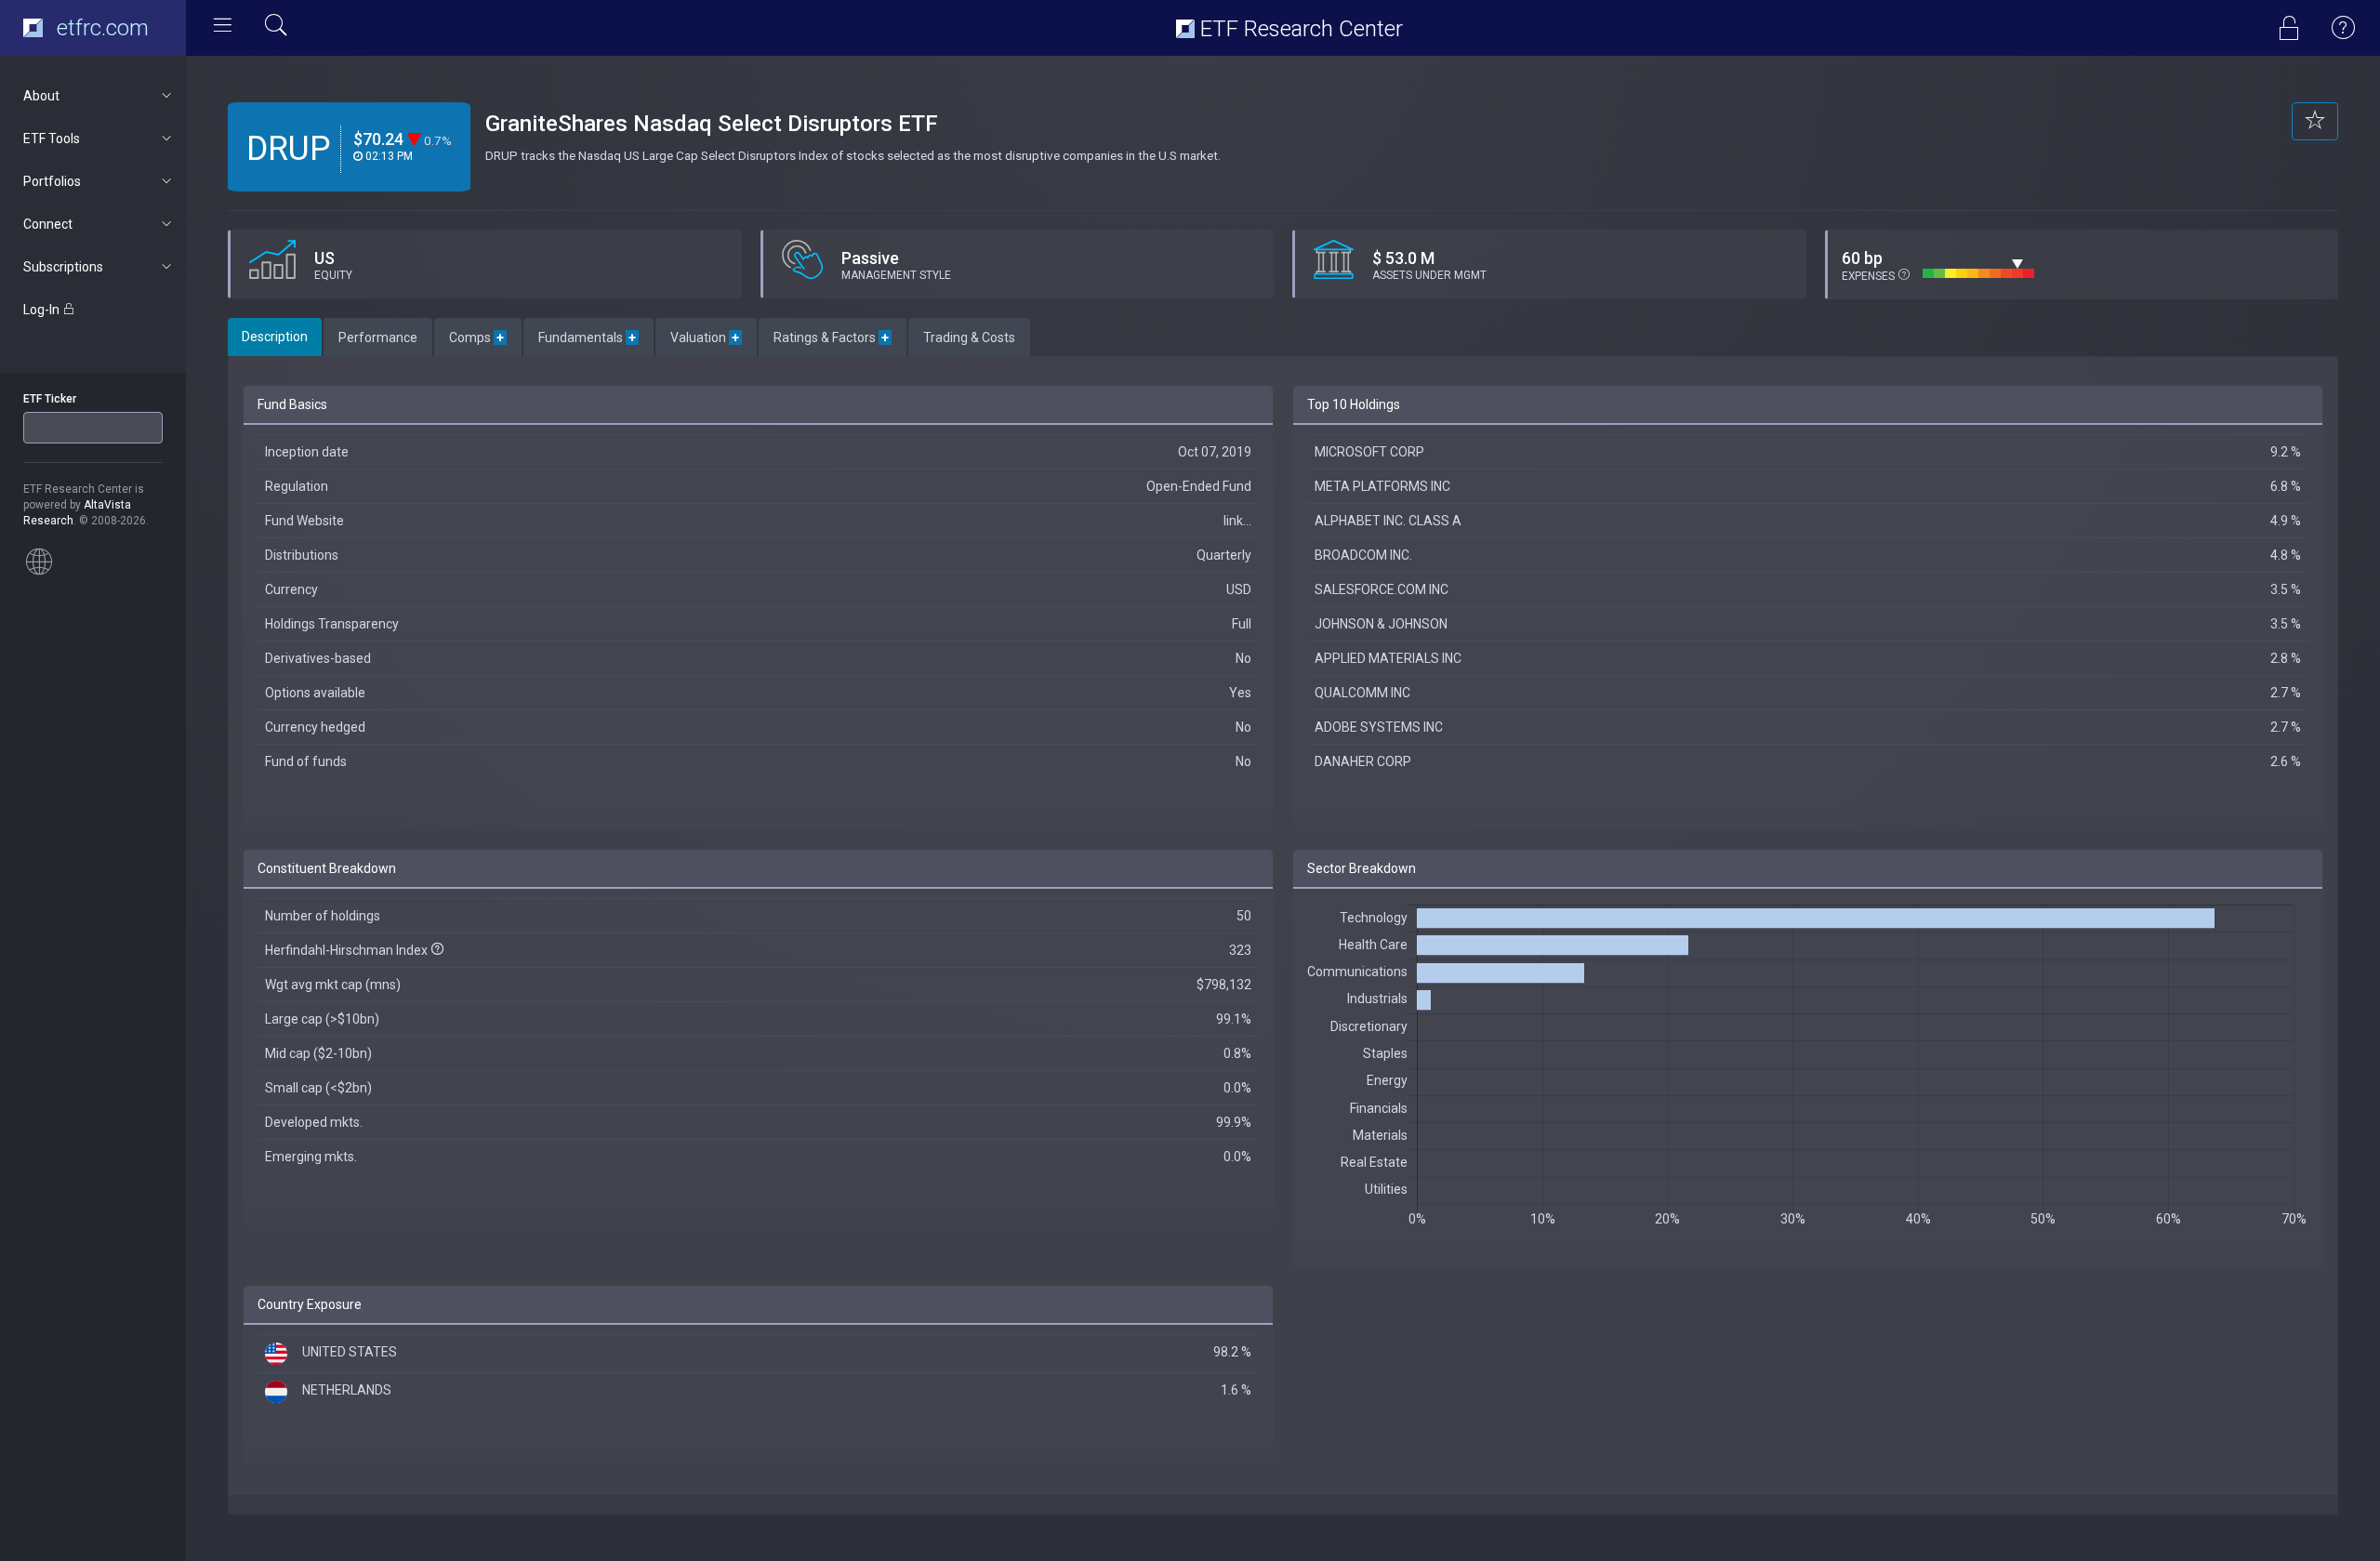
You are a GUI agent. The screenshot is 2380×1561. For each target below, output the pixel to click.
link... (1237, 521)
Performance (378, 337)
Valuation (706, 337)
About (41, 96)
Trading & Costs (969, 337)
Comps (478, 337)
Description (275, 337)
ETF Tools (52, 139)
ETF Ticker (50, 399)
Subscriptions (63, 267)
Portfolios (52, 181)
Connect (48, 224)
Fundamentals (588, 337)
